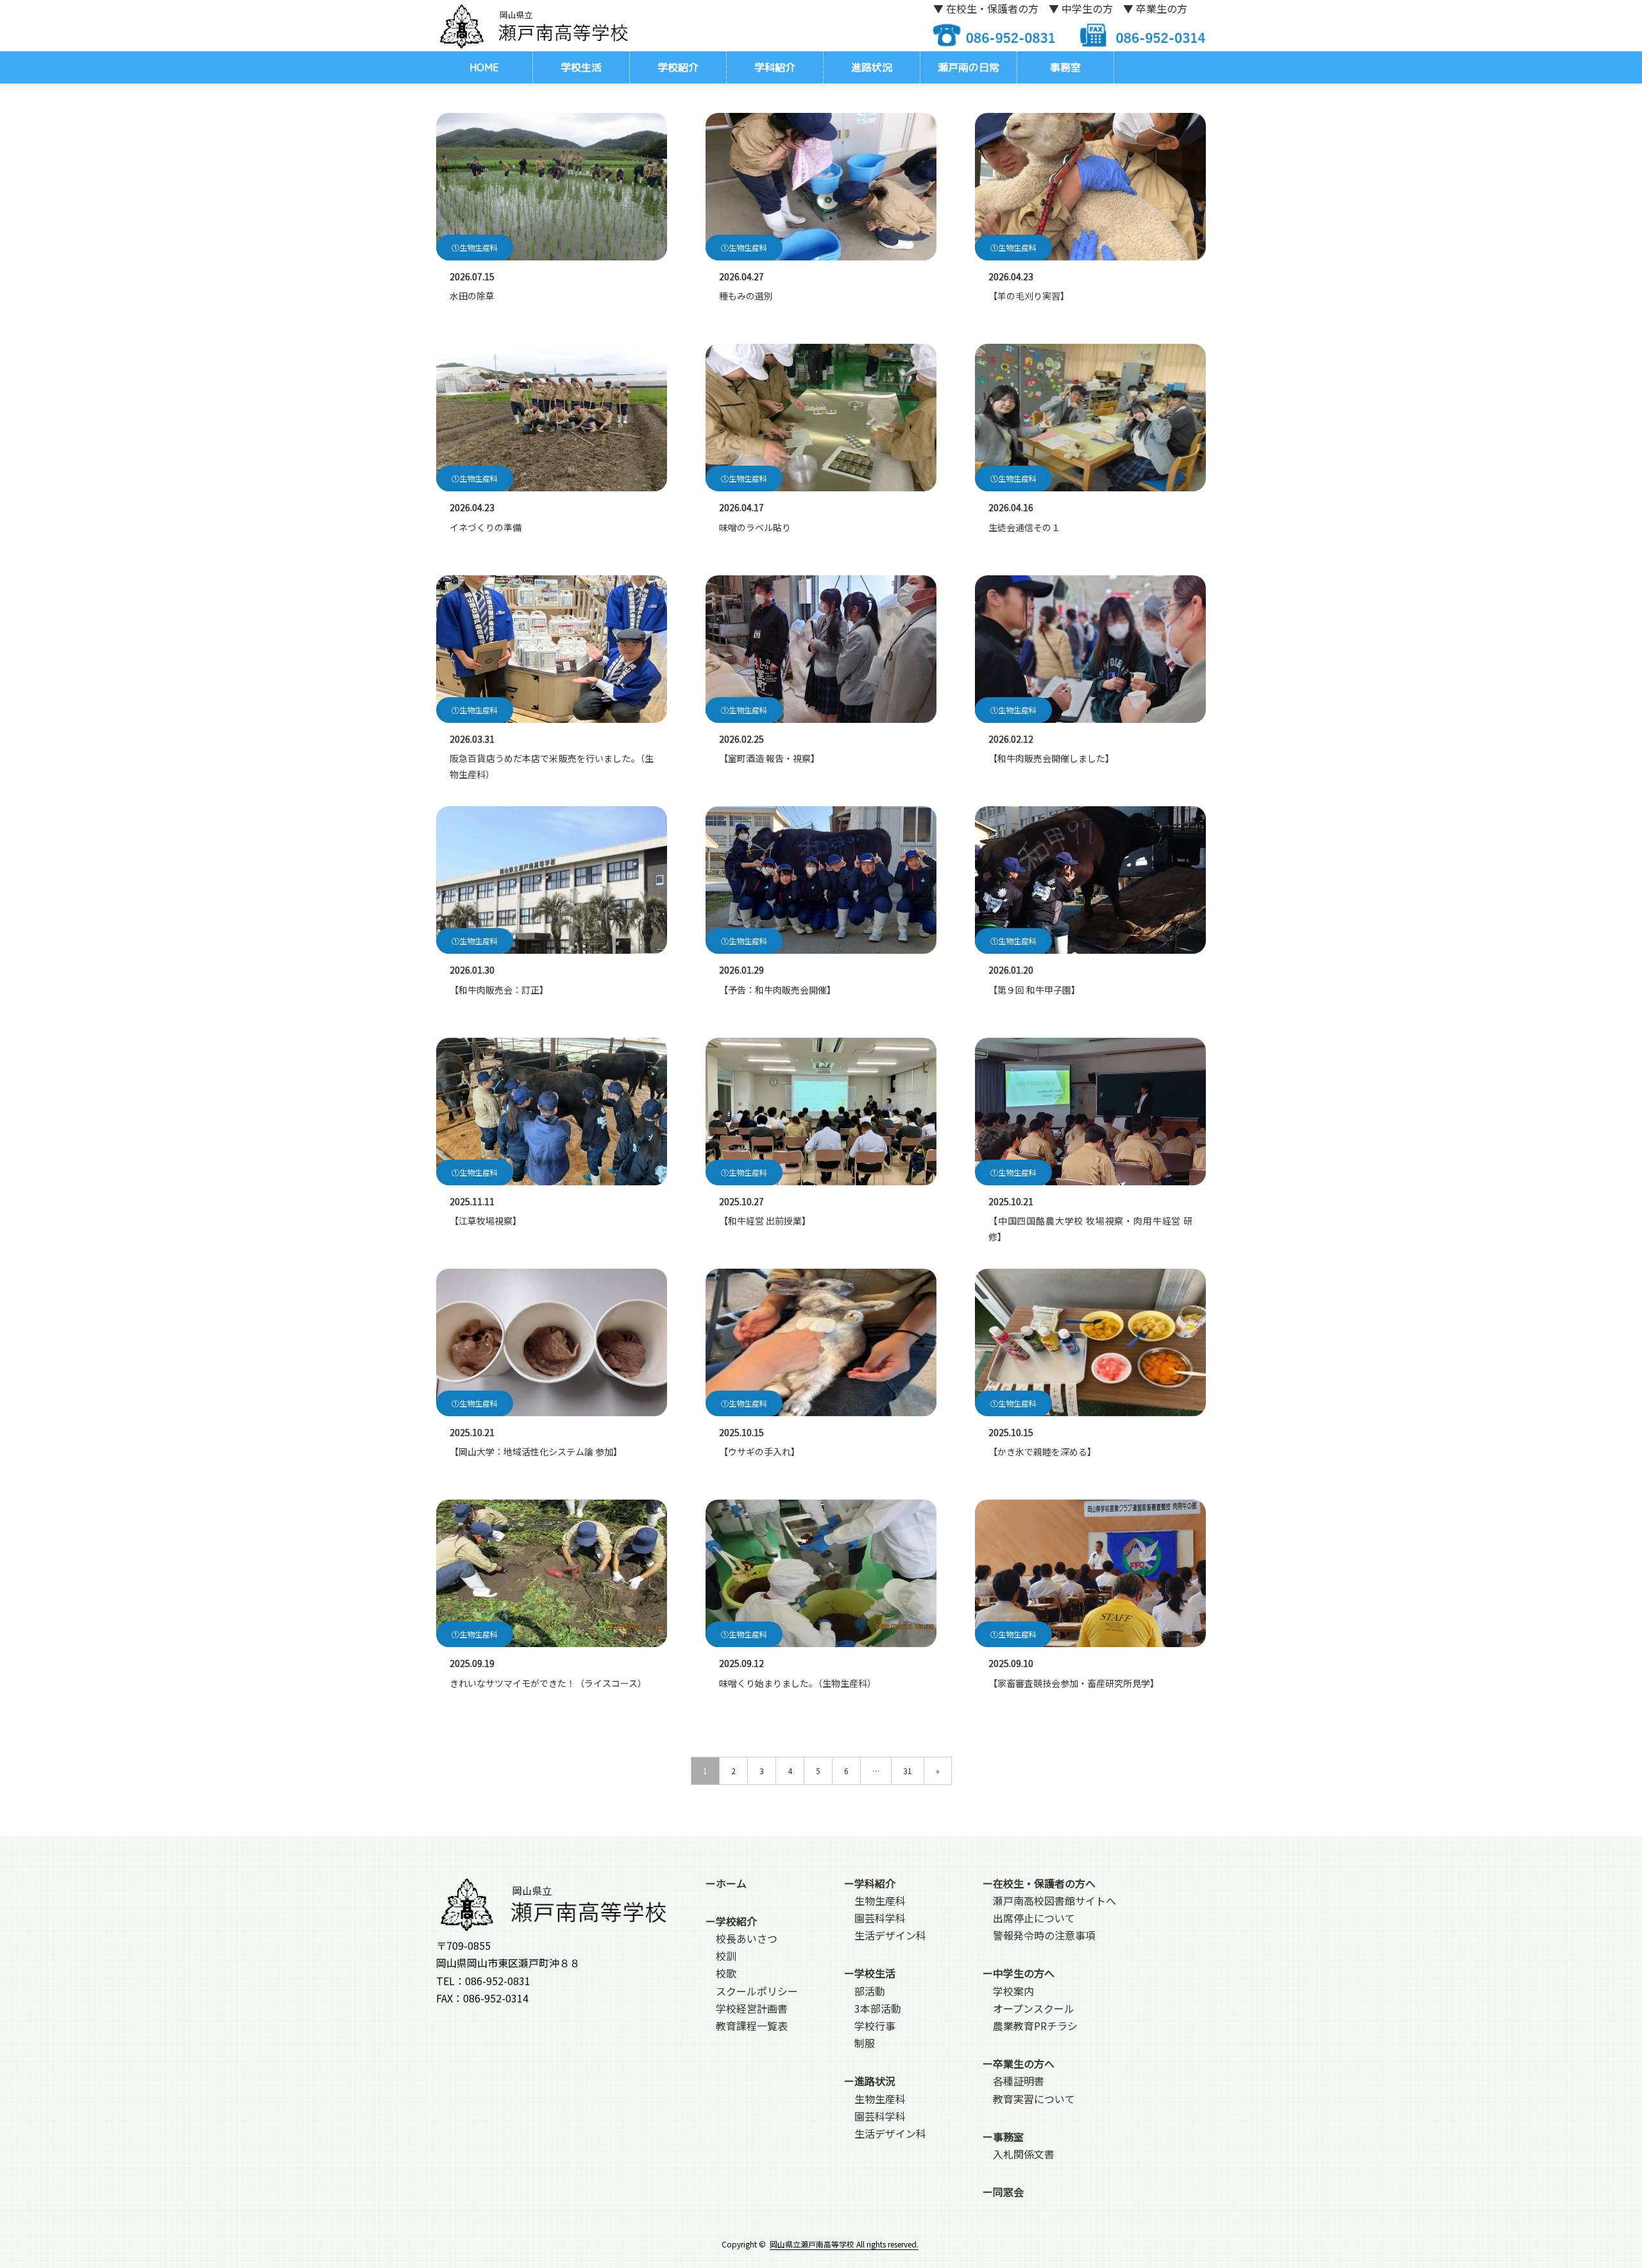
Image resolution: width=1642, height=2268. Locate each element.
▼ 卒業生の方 (1155, 8)
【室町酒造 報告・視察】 (769, 758)
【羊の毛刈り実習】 (1029, 296)
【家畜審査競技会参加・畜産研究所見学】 (1074, 1683)
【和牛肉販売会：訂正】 (499, 990)
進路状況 (872, 67)
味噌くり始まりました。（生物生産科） (798, 1683)
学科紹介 (775, 67)
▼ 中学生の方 (1081, 8)
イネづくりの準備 (486, 527)
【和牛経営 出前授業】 (765, 1221)
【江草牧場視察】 (486, 1221)
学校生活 (581, 67)
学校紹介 (678, 67)
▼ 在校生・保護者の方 (986, 8)
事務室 (1065, 67)
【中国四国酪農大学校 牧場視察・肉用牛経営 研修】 (1090, 1229)
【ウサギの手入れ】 (759, 1451)
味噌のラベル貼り (755, 527)
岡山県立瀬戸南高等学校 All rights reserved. (844, 2244)
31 (908, 1771)
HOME (484, 67)
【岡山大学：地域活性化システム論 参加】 (536, 1451)
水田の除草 (472, 296)
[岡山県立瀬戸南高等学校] (532, 25)
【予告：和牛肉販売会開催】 (777, 990)
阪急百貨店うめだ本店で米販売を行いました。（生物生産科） (552, 766)
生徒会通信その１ (1024, 527)
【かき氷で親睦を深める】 (1042, 1451)
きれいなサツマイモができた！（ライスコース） (548, 1683)
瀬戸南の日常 (969, 67)
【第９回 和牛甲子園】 (1034, 990)
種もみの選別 (746, 296)
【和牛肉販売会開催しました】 (1051, 758)
